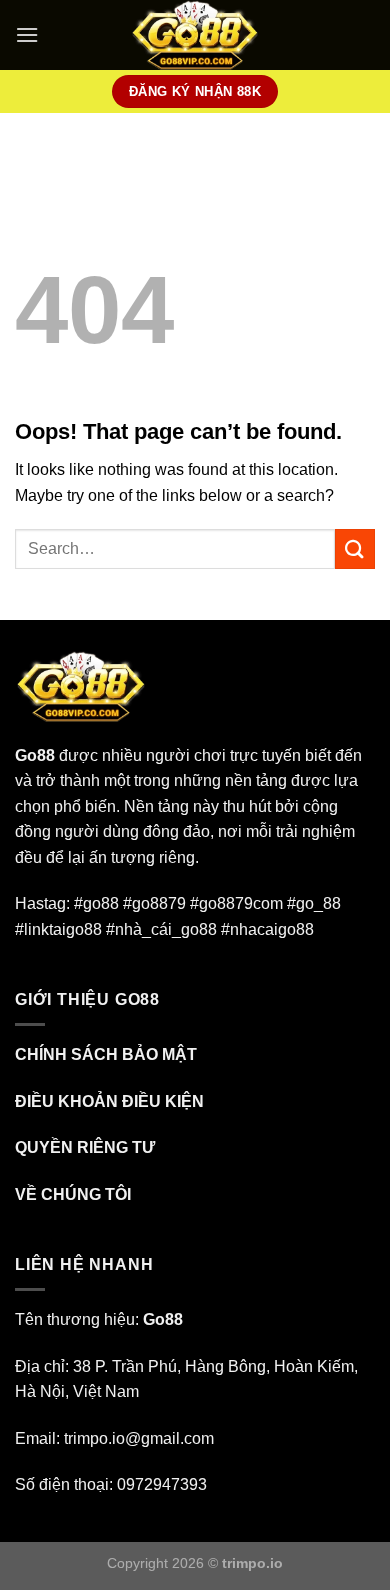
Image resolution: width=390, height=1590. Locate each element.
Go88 (35, 755)
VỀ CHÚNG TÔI (73, 1194)
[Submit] (355, 548)
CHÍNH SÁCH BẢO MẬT (106, 1054)
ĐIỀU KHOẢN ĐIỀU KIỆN (109, 1101)
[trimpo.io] (195, 35)
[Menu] (27, 34)
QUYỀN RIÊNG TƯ (85, 1147)
